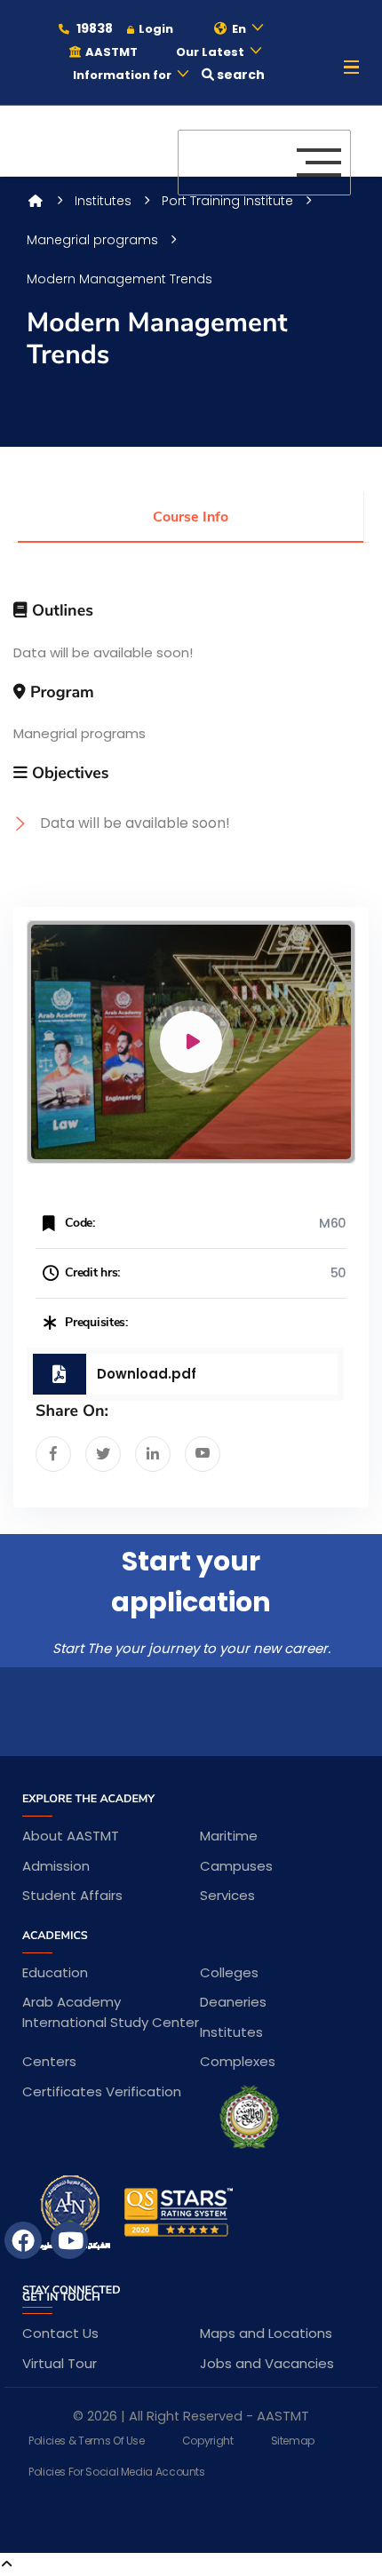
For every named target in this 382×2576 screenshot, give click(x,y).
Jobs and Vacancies (267, 2363)
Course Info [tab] (191, 517)
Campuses (236, 1866)
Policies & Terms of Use (87, 2441)
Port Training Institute (227, 201)
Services (227, 1895)
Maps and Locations (266, 2333)
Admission (56, 1866)
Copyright (208, 2441)
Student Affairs (72, 1895)
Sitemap (293, 2441)
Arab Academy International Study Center (111, 2012)
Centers (49, 2061)
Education (55, 1972)
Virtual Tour (60, 2363)
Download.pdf (147, 1374)
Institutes (103, 201)
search (239, 75)
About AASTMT (71, 1836)
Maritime (229, 1836)
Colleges (229, 1972)
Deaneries (233, 2002)
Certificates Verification (102, 2091)
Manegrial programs (92, 240)
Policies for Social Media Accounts (117, 2472)
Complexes (238, 2061)
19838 (93, 28)
